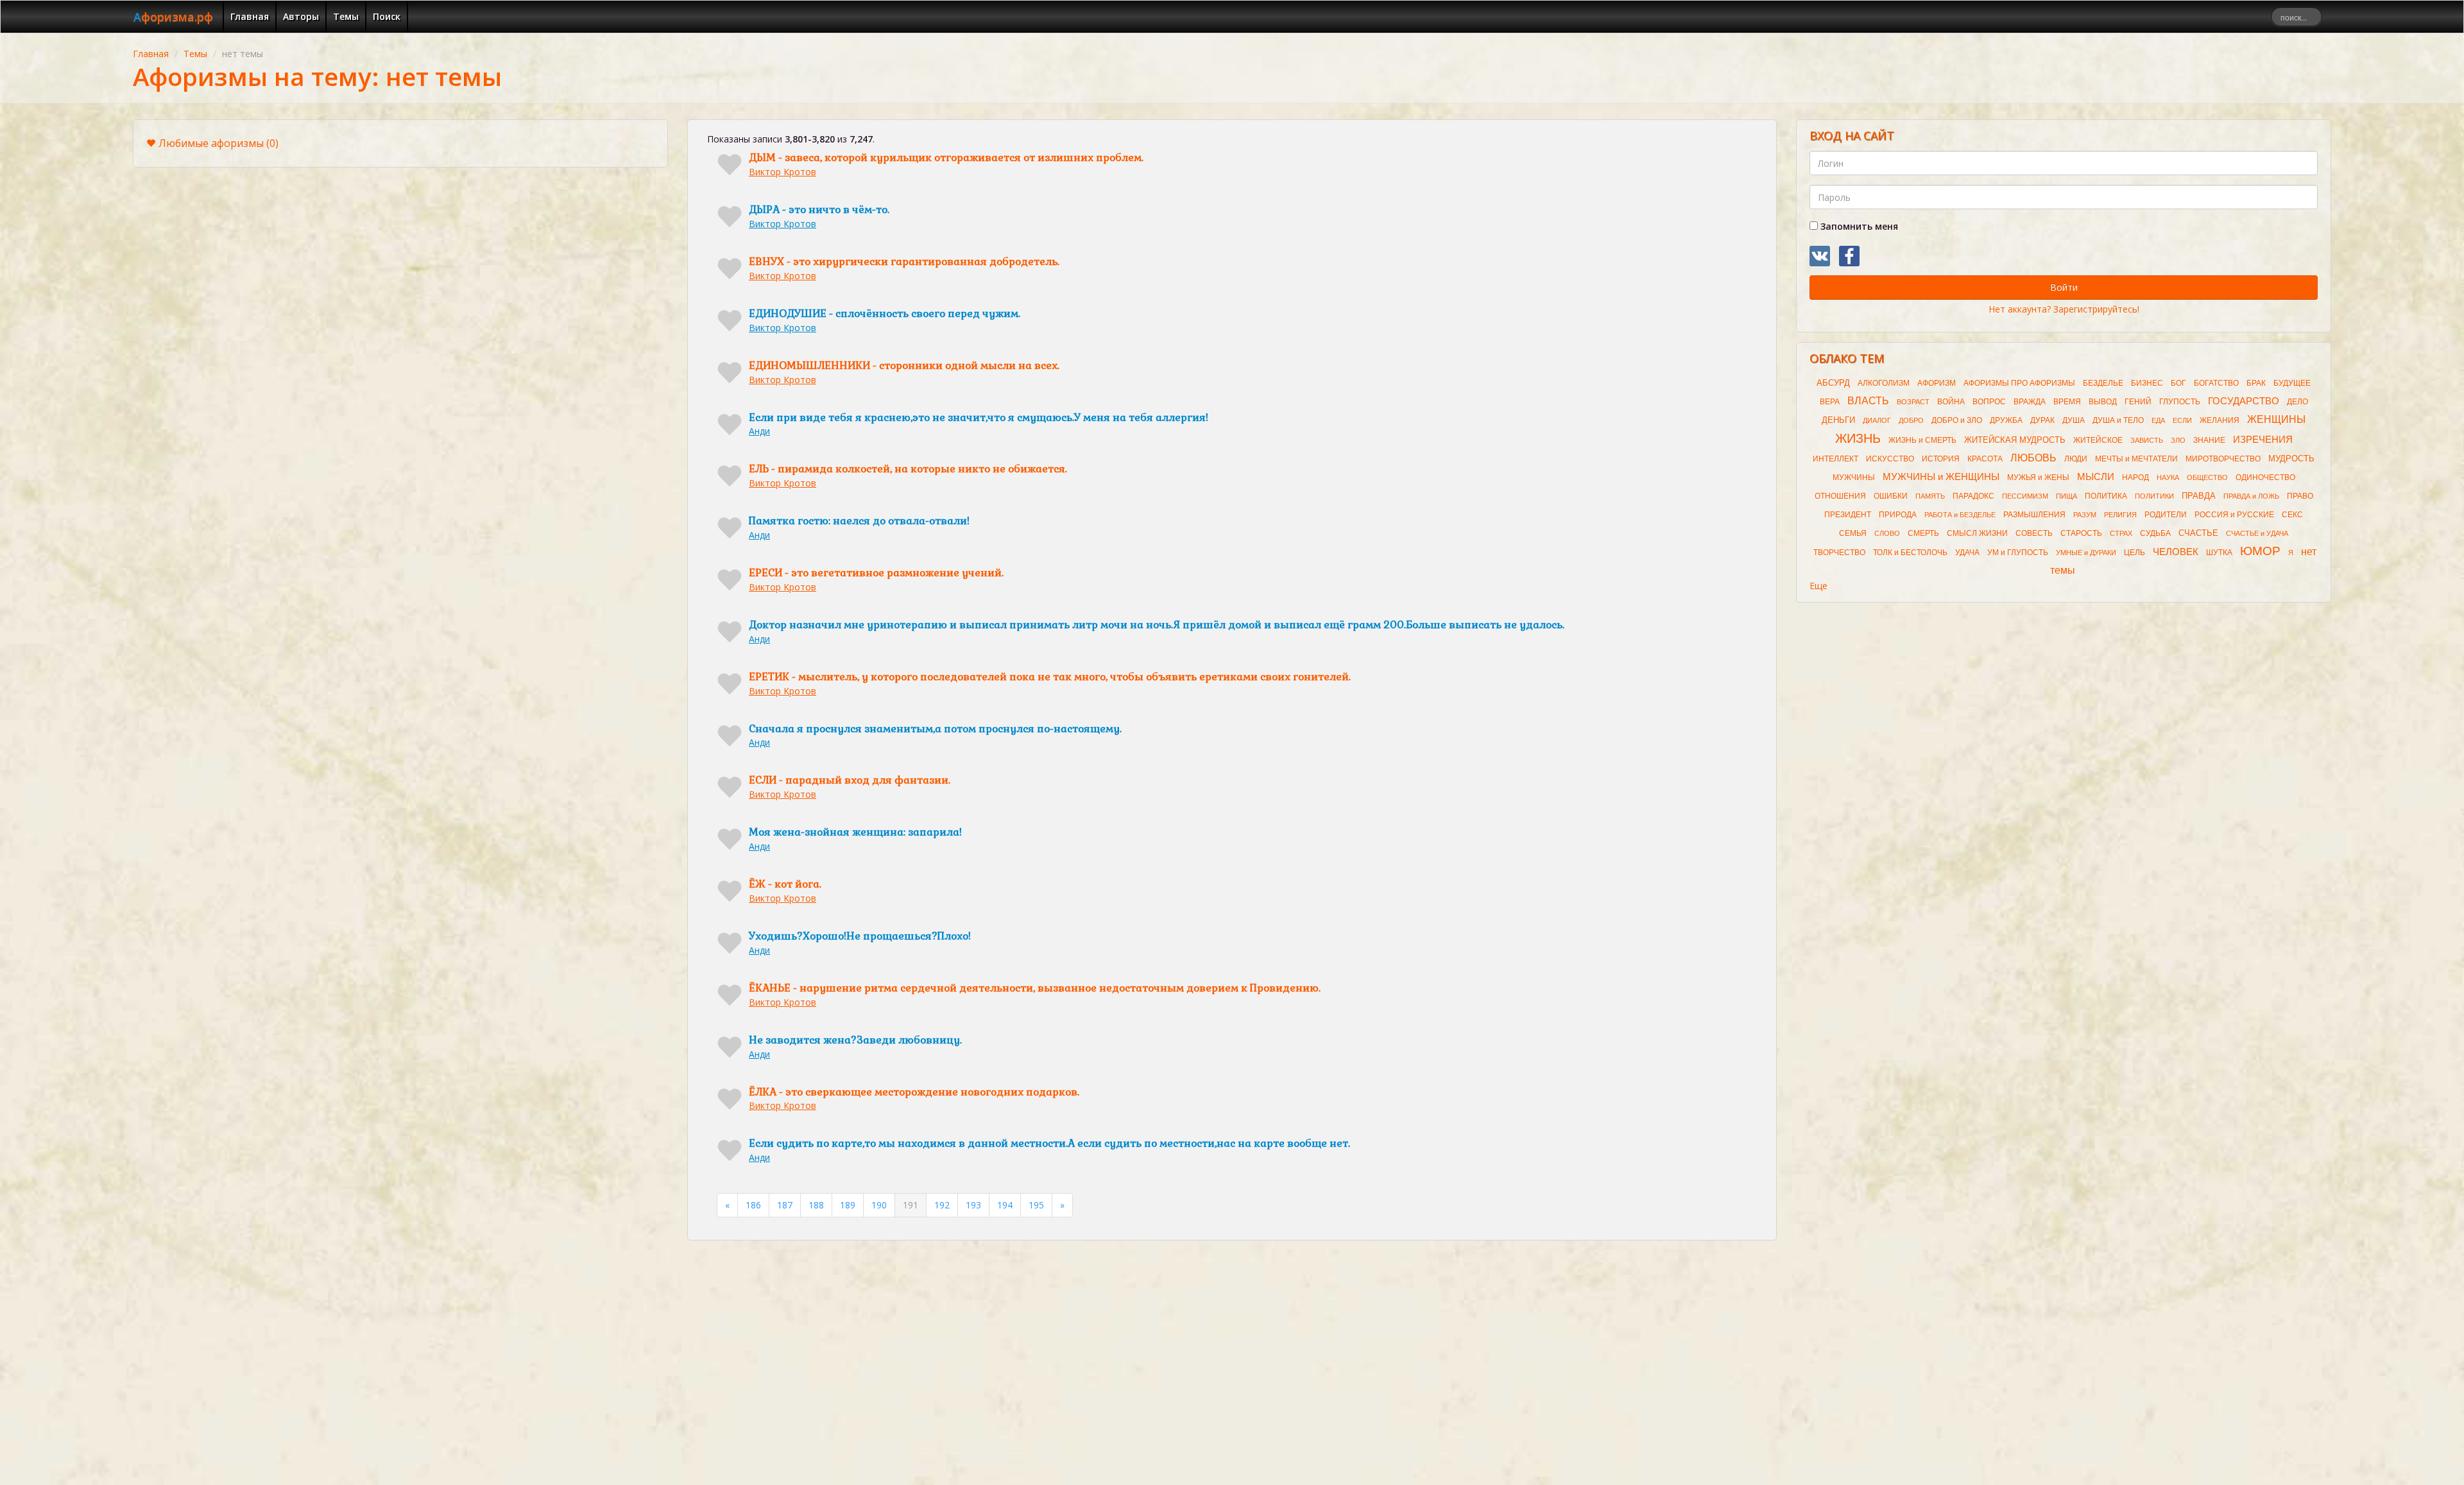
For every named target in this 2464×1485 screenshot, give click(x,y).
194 (1005, 1205)
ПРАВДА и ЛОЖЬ (2251, 496)
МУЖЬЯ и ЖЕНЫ (2038, 477)
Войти (2064, 287)
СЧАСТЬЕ (2198, 533)
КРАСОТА (1985, 459)
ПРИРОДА (1898, 515)
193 (973, 1205)
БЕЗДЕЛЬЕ (2103, 383)
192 (942, 1205)
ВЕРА (1830, 402)
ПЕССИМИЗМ (2025, 496)
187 (785, 1205)
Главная (250, 16)
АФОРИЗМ (1937, 383)
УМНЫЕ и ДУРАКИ (2086, 553)
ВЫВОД (2103, 402)
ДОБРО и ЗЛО (1957, 420)
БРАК (2256, 383)
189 (848, 1205)
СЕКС (2292, 515)
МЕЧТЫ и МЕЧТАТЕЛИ (2136, 459)
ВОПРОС (1989, 402)
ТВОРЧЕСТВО (1839, 553)
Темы (346, 16)
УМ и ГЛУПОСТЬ (2018, 553)
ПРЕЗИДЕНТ (1848, 515)
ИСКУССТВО (1890, 459)
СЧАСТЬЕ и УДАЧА (2257, 533)
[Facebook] (1849, 256)
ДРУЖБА (2006, 420)
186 (753, 1205)
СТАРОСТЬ (2081, 533)
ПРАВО (2300, 496)
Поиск (387, 16)
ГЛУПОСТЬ (2180, 402)
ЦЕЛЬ (2135, 553)
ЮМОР (2260, 551)
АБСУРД (1833, 383)
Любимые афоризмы (218, 143)
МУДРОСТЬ (2291, 459)
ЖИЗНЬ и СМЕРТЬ (1922, 440)
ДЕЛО (2297, 402)
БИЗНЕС (2147, 383)
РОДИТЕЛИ (2166, 515)
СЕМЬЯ (1853, 533)
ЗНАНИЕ (2209, 440)
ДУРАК (2042, 420)
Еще (1818, 586)
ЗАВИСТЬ (2147, 440)
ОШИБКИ (1891, 496)
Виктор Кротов (783, 172)
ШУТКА (2219, 553)
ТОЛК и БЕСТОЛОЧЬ (1910, 553)
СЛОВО (1887, 533)
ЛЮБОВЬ (2033, 458)
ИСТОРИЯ (1941, 459)
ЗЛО (2178, 440)
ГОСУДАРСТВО (2244, 401)
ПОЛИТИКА (2106, 496)
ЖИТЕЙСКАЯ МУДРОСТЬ (2015, 440)
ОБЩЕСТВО (2207, 477)
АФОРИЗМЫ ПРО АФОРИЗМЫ (2019, 383)
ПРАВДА (2199, 496)
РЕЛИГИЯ (2120, 515)
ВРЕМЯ (2067, 402)
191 (911, 1205)
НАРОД (2135, 477)
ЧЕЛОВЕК (2176, 552)
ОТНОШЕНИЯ (1840, 496)
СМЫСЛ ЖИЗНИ (1977, 533)
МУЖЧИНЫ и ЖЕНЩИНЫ (1941, 477)
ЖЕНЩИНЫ (2276, 419)
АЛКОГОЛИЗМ (1884, 383)
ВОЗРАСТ (1913, 402)
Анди (759, 431)
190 (879, 1205)
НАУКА (2168, 477)
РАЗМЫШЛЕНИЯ (2034, 515)
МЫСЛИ (2096, 477)
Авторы (301, 16)
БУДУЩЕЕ (2292, 383)
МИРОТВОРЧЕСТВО (2223, 459)
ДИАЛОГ (1877, 420)
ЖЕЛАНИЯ (2220, 420)
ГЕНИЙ (2138, 402)
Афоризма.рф (173, 17)
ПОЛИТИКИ (2154, 496)
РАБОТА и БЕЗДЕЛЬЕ (1960, 515)
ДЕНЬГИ (1838, 420)
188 (816, 1205)
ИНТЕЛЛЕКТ (1835, 459)
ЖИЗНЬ (1858, 438)
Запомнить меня (1858, 226)
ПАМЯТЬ (1930, 496)
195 (1036, 1205)
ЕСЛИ (2182, 420)
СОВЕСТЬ (2034, 533)
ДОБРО (1911, 420)
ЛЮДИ (2076, 459)
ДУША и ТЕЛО (2118, 420)
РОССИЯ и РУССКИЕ (2234, 515)
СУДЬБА (2155, 533)
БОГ (2178, 383)
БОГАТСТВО (2216, 383)
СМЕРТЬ (1923, 533)
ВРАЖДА (2030, 402)
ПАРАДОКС (1973, 496)
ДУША (2074, 420)
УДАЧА (1967, 553)
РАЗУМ (2085, 515)
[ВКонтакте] (1820, 256)
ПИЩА (2066, 496)
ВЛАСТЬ (1868, 401)
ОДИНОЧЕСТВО (2265, 477)
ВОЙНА (1951, 402)
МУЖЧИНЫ (1854, 477)
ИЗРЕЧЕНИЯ (2263, 440)
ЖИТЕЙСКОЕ (2098, 440)
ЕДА (2158, 420)
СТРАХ (2121, 533)
